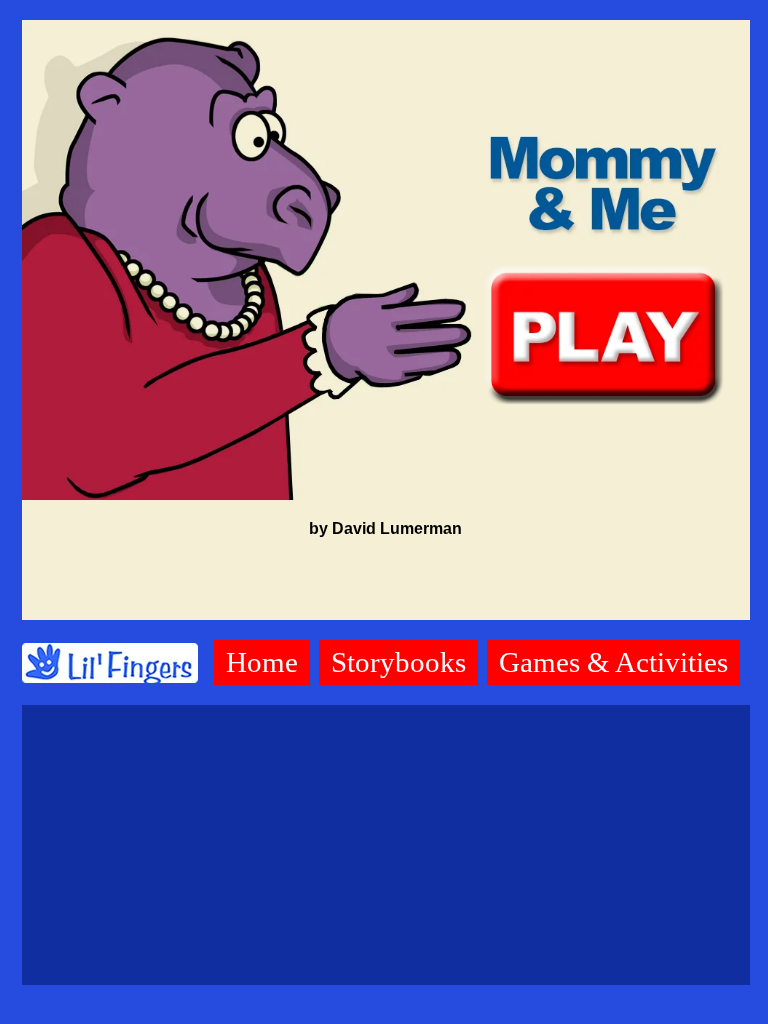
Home (262, 662)
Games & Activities (613, 662)
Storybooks (398, 662)
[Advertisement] (386, 845)
